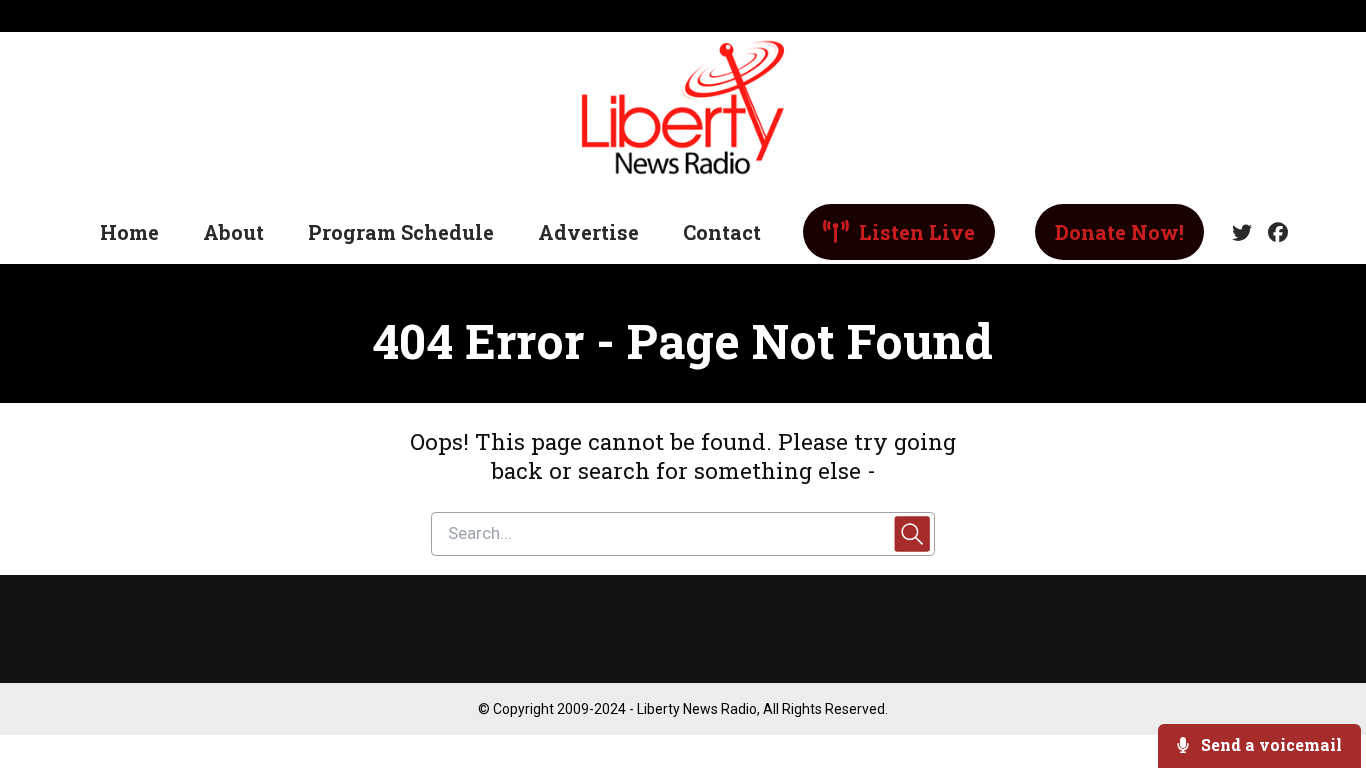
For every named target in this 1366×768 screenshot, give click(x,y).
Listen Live (914, 232)
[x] (1242, 233)
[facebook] (1274, 233)
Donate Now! (1119, 232)
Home (129, 232)
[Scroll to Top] (1318, 672)
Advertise (588, 232)
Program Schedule (401, 232)
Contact (722, 232)
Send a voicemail (1269, 744)
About (233, 232)
